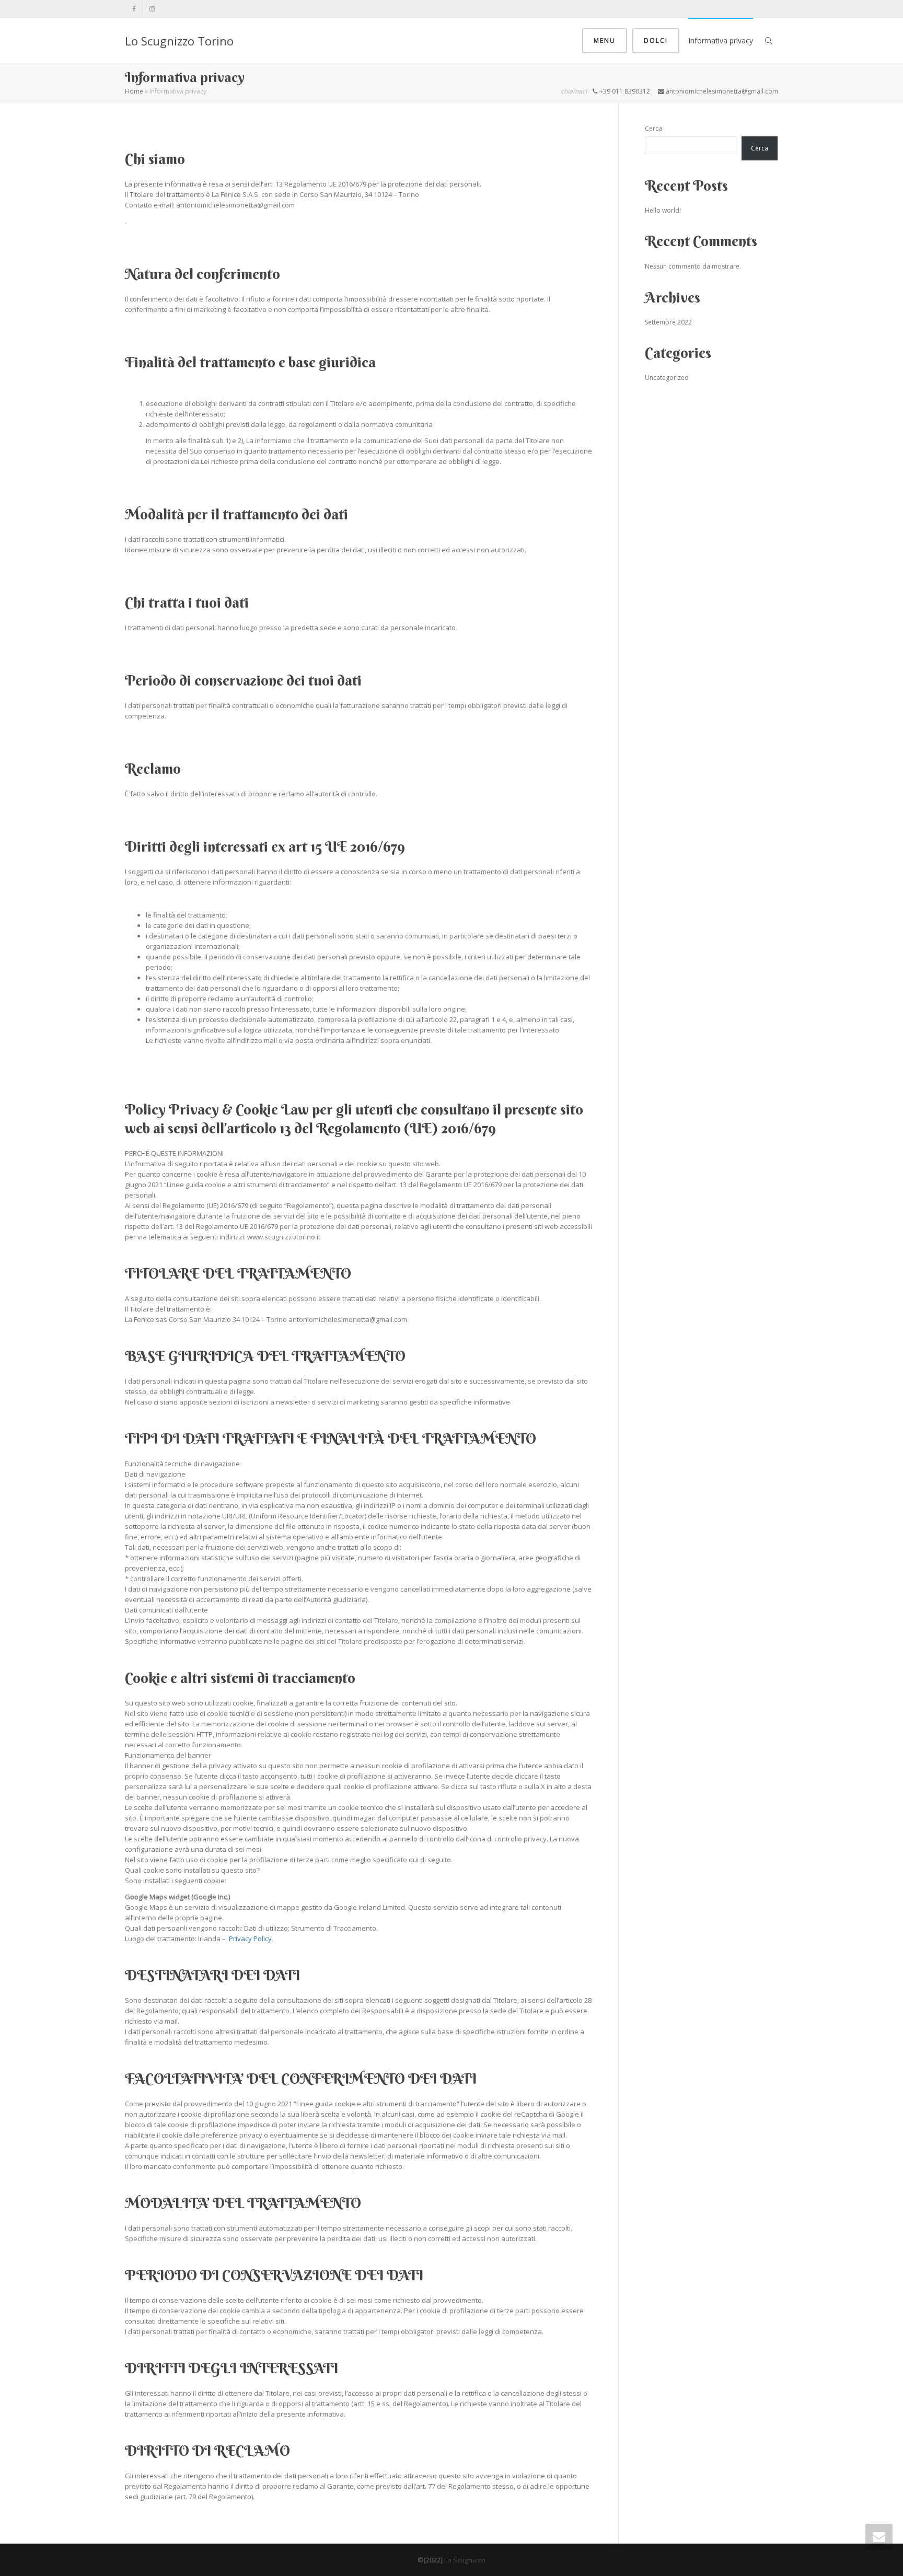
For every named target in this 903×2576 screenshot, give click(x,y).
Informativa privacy (721, 40)
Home (134, 91)
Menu (605, 40)
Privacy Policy (250, 1939)
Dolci (656, 40)
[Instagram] (152, 9)
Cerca (653, 128)
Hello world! (663, 210)
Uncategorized (667, 378)
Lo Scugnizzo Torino (179, 41)
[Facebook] (134, 9)
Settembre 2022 (668, 322)
